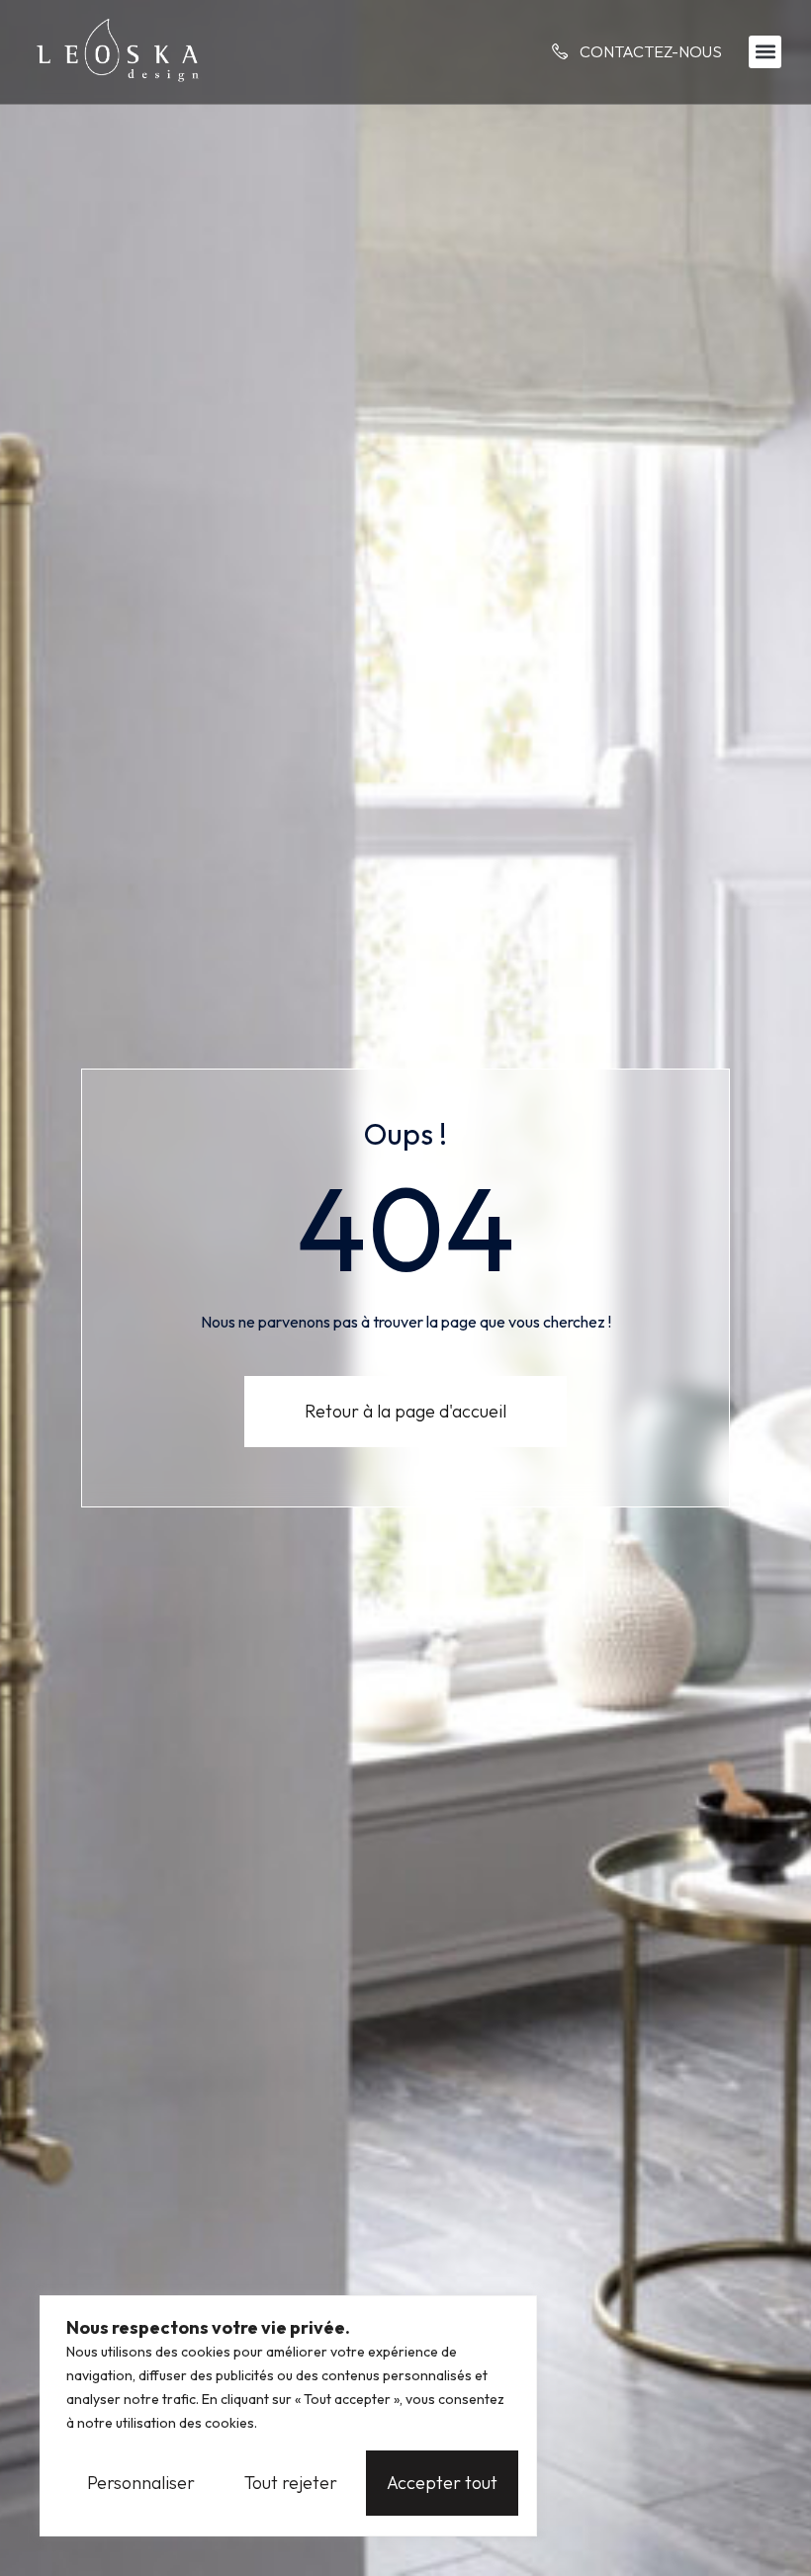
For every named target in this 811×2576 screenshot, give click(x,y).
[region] (288, 2416)
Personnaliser (141, 2483)
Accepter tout (442, 2483)
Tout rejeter (291, 2483)
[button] (765, 52)
